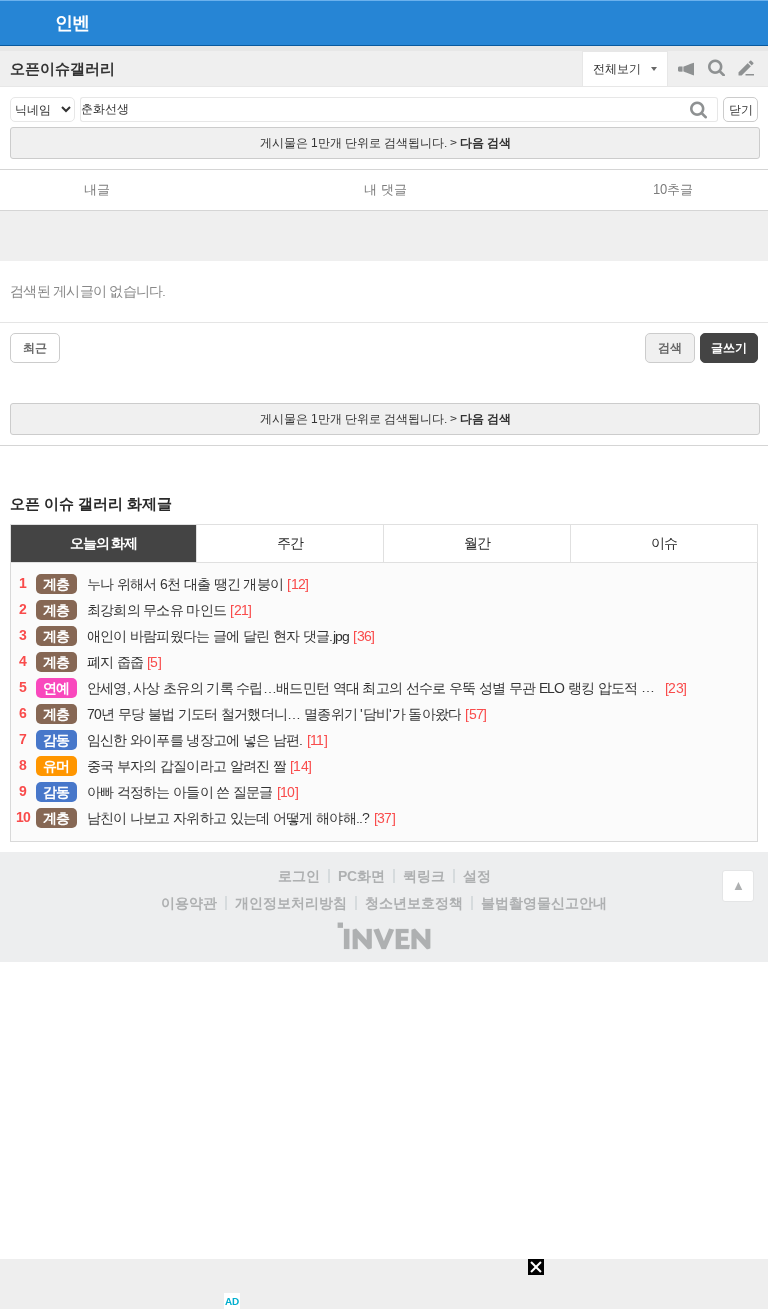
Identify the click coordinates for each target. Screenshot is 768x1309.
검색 (718, 78)
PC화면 (361, 876)
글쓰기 (748, 69)
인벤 (72, 23)
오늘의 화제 (104, 543)
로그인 (299, 876)
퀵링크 (424, 876)
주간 (290, 543)
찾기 (700, 109)
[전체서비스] (744, 22)
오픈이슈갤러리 (62, 68)
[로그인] (708, 22)
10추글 (673, 189)
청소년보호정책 (414, 903)
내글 (97, 189)
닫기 (741, 110)
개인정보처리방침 (291, 903)
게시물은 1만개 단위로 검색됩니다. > (385, 143)
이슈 (664, 543)
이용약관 (189, 903)
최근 (35, 348)
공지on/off (688, 78)
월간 (477, 543)
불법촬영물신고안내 (544, 903)
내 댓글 (385, 189)
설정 (477, 876)
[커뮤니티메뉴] (21, 22)
